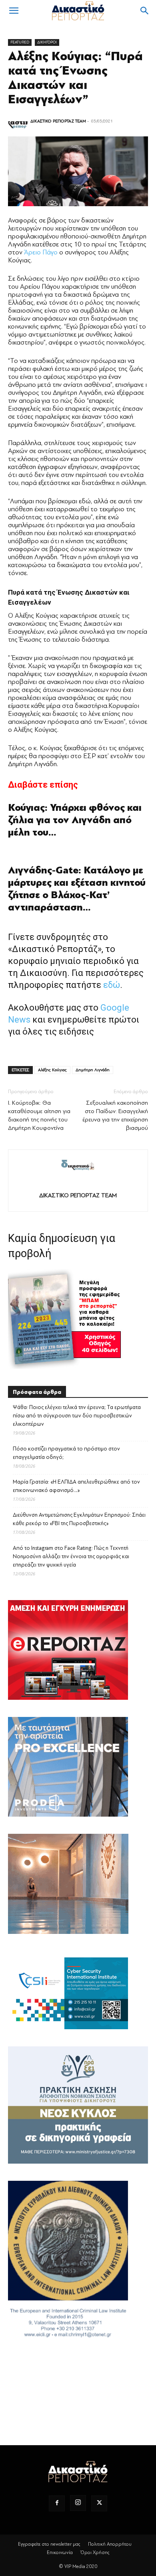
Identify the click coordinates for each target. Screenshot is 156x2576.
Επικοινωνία (60, 2552)
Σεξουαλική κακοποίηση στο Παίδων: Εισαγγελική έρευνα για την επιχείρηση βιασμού (115, 1116)
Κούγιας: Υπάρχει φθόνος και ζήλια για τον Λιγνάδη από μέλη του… (75, 820)
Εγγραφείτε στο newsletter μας (49, 2544)
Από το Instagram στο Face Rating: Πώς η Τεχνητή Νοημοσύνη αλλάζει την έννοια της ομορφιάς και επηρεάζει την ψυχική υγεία (71, 1556)
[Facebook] (57, 2503)
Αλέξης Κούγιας (52, 1070)
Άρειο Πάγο (40, 252)
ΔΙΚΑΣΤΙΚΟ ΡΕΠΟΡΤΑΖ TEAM (58, 121)
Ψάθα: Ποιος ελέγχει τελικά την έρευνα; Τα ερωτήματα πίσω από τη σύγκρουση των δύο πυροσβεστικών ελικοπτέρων (77, 1416)
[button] (14, 11)
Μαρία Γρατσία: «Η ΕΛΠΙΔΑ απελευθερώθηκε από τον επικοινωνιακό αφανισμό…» (76, 1486)
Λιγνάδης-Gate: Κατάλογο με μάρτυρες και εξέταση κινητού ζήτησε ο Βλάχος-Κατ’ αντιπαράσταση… (77, 889)
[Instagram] (78, 2503)
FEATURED (20, 42)
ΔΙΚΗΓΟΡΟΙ (47, 42)
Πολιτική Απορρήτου (110, 2544)
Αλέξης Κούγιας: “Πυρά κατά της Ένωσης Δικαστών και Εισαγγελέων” (75, 78)
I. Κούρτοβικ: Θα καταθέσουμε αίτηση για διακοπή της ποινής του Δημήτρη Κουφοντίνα (39, 1116)
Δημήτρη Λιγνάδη (93, 1070)
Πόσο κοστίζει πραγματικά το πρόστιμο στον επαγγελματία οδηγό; (66, 1453)
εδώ (112, 985)
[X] (99, 2503)
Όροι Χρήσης (95, 2552)
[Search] (145, 11)
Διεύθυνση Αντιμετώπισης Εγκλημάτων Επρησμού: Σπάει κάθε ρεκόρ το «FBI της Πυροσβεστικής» (79, 1519)
